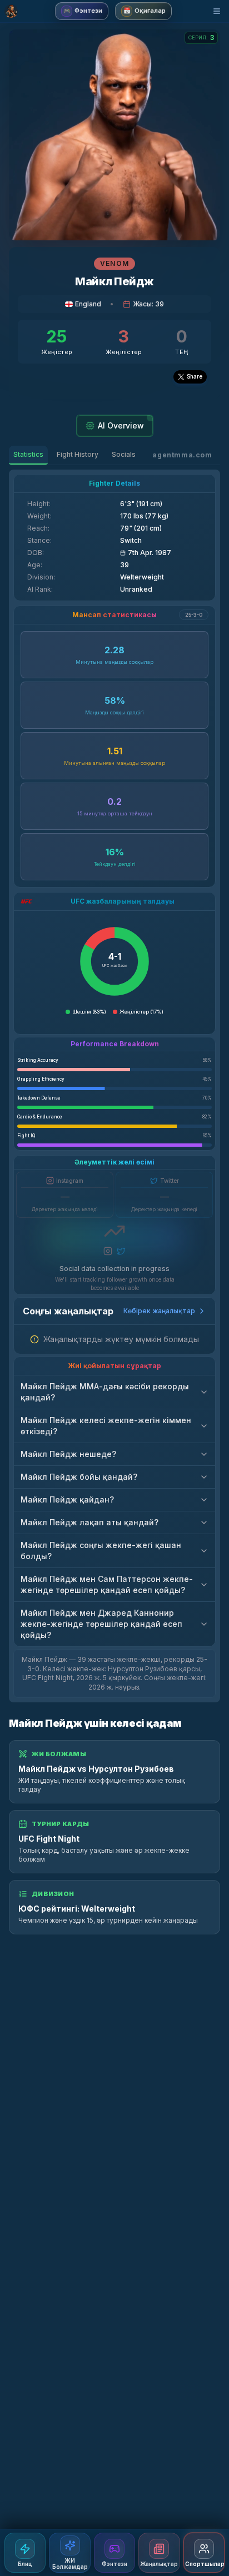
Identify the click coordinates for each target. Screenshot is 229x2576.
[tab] (28, 455)
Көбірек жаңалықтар (159, 1311)
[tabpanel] (114, 1086)
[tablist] (74, 455)
